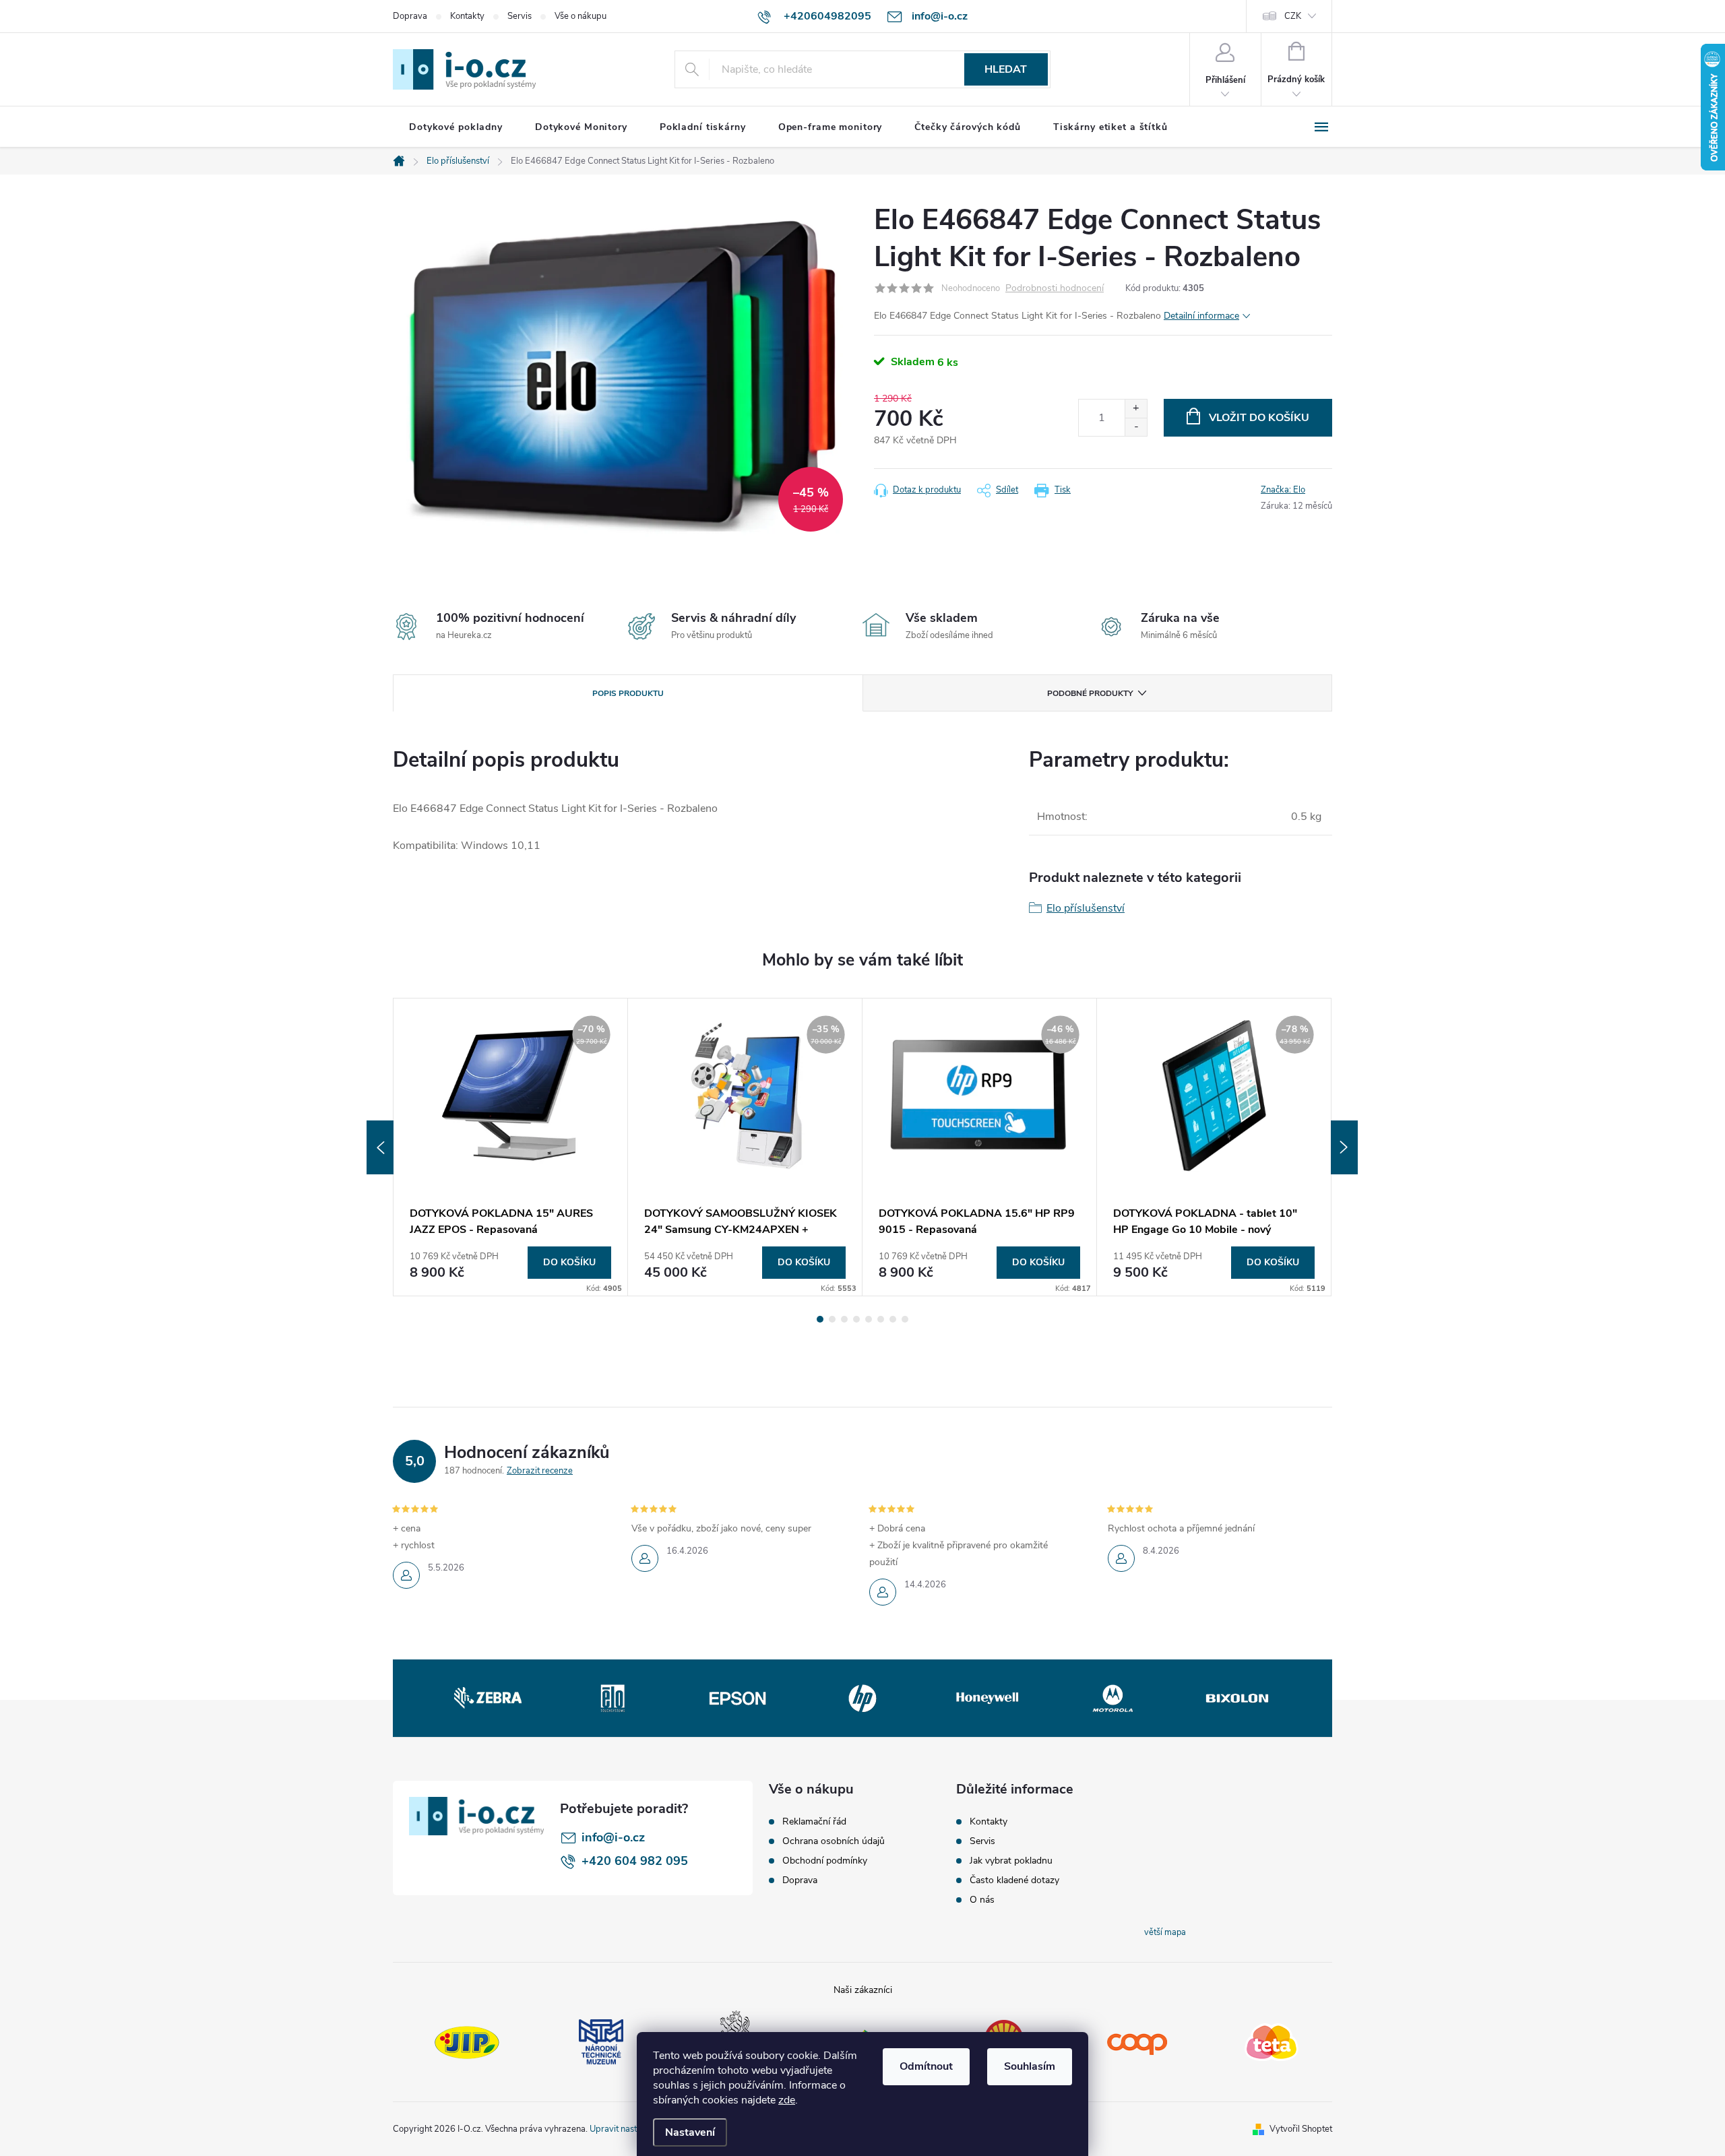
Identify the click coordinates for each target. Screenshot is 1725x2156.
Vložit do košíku (1259, 418)
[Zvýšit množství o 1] (1136, 409)
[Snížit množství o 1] (1136, 427)
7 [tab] (893, 1319)
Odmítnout (926, 2066)
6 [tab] (881, 1319)
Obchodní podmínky (825, 1861)
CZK (1293, 16)
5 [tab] (869, 1319)
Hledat (1006, 69)
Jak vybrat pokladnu (1011, 1861)
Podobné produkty (1090, 693)
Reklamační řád (814, 1822)
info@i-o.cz (613, 1837)
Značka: (1283, 490)
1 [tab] (820, 1319)
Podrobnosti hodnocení (1055, 289)
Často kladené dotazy (1014, 1880)
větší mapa (1165, 1932)
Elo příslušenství (1086, 908)
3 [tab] (844, 1319)
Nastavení (690, 2132)
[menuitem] (456, 127)
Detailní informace (1201, 316)
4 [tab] (856, 1319)
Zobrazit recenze (540, 1471)
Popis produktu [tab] (628, 693)
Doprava (410, 16)
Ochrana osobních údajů (834, 1841)
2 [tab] (832, 1319)
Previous (380, 1147)
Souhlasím (1030, 2066)
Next (1344, 1147)
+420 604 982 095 (635, 1861)
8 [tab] (905, 1319)
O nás (982, 1900)
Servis (520, 16)
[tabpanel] (511, 1147)
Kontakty (467, 16)
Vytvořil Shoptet (1301, 2129)
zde (787, 2100)
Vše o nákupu (581, 16)
